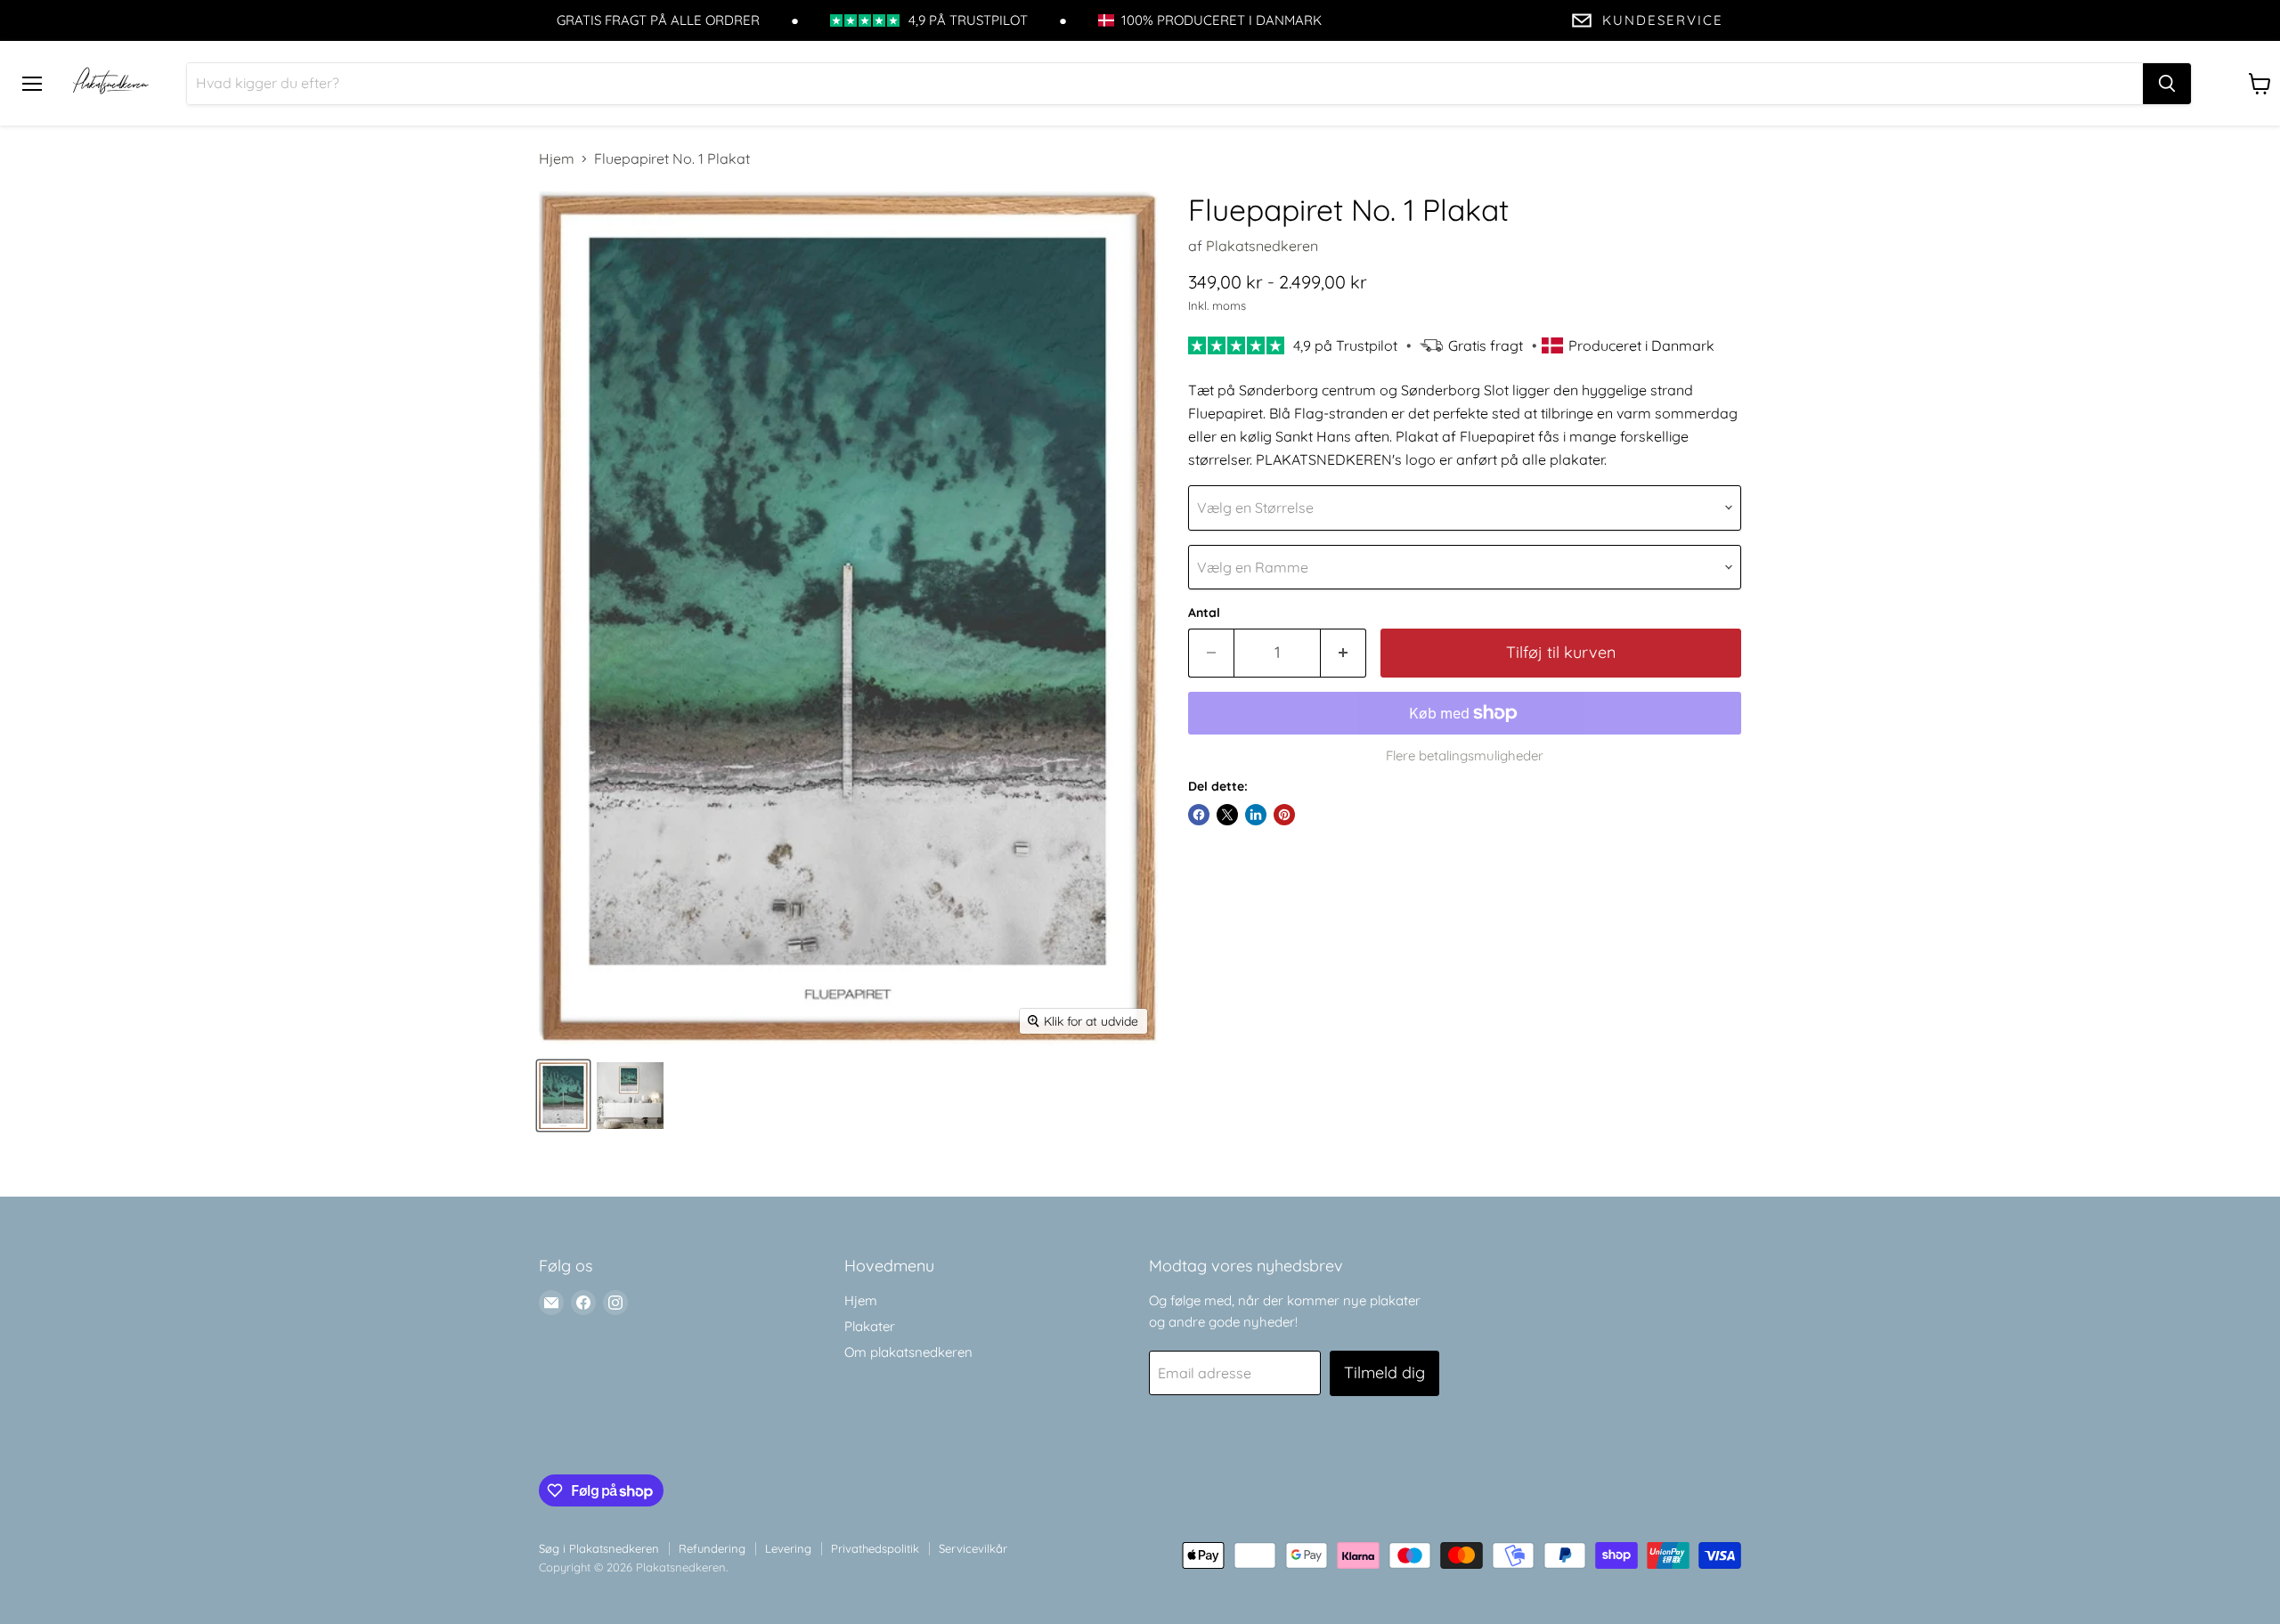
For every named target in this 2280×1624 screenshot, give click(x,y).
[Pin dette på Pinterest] (1284, 815)
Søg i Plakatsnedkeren (599, 1548)
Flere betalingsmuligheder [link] (1465, 755)
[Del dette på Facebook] (1199, 815)
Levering (788, 1548)
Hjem (557, 158)
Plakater (870, 1326)
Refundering (712, 1548)
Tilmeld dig (1384, 1372)
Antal (1204, 613)
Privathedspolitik (875, 1548)
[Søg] (2167, 84)
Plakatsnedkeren (1262, 246)
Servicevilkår (973, 1548)
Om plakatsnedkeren (908, 1352)
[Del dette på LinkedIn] (1256, 815)
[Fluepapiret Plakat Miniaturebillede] (563, 1096)
